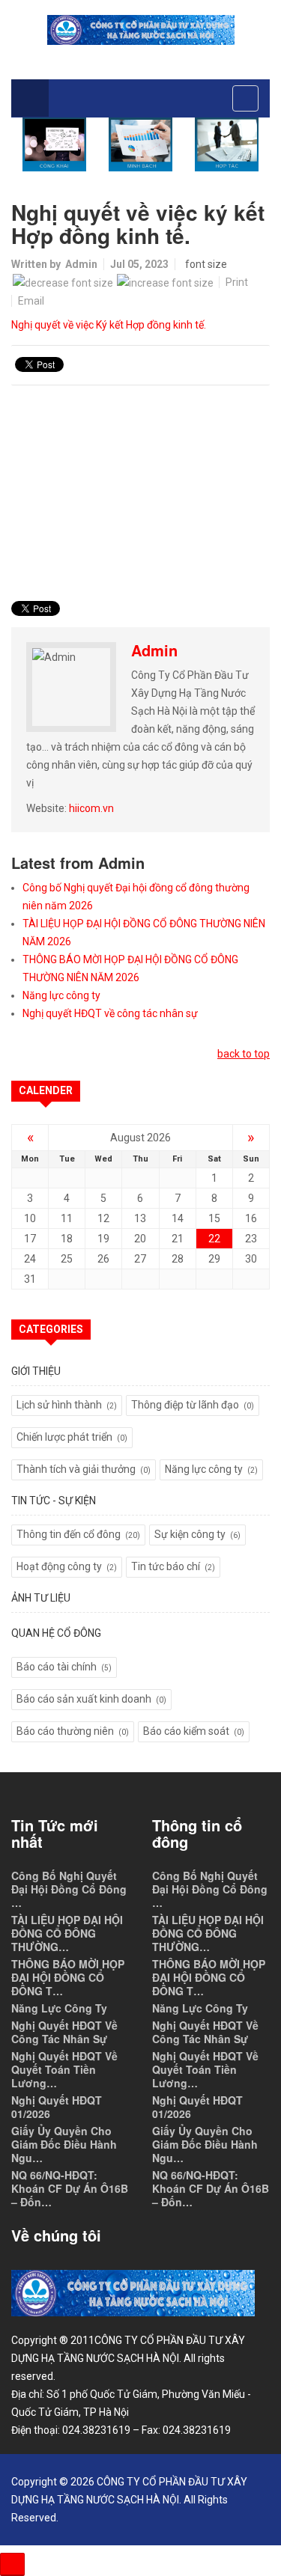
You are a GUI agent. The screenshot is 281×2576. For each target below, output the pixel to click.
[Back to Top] (12, 2564)
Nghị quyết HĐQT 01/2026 (57, 2107)
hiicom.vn (91, 808)
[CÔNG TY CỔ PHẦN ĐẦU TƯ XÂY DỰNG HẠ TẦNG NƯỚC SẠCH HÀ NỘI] (141, 30)
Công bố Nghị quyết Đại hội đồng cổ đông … (69, 1889)
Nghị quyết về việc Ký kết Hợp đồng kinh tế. (109, 325)
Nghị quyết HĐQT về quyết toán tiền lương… (64, 2069)
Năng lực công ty (61, 995)
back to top (244, 1054)
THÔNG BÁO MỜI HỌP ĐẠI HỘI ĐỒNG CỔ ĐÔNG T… (68, 1977)
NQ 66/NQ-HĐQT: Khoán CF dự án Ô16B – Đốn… (70, 2188)
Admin (81, 264)
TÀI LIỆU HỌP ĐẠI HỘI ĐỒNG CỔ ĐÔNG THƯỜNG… (67, 1933)
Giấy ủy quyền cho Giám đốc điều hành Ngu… (64, 2144)
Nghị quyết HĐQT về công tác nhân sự (110, 1013)
